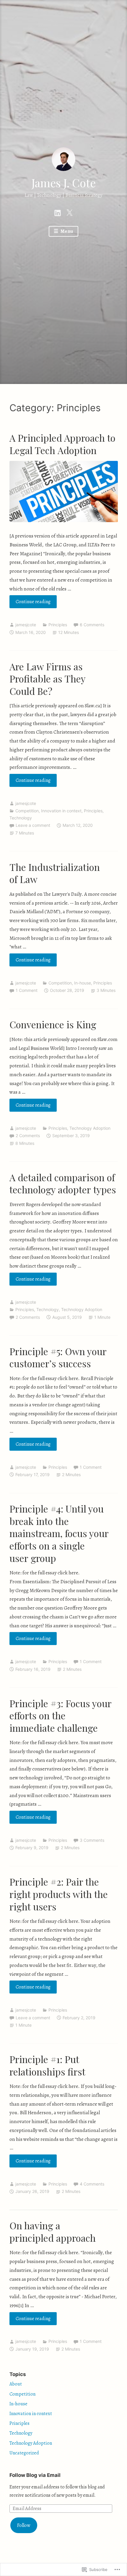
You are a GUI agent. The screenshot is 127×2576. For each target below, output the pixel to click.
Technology (21, 818)
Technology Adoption (90, 1128)
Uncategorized (24, 2453)
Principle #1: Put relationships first (47, 2065)
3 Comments (92, 1840)
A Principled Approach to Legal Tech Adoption (62, 444)
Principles (58, 625)
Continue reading (30, 603)
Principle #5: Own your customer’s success (58, 1357)
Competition (27, 811)
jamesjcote (26, 625)
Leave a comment (33, 825)
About (16, 2384)
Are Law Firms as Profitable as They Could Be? (47, 679)
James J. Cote (64, 183)
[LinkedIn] (58, 212)
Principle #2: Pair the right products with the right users (59, 1894)
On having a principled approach (53, 2232)
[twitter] (69, 212)
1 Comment (27, 990)
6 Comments (92, 625)
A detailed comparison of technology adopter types (63, 1183)
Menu (66, 231)
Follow (24, 2525)
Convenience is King (53, 1024)
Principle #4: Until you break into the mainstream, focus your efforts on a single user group (59, 1533)
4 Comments (92, 2184)
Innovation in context (61, 811)
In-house (83, 983)
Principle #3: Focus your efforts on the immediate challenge (60, 1715)
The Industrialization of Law (55, 873)
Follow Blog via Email (35, 2475)
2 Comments (28, 1136)
